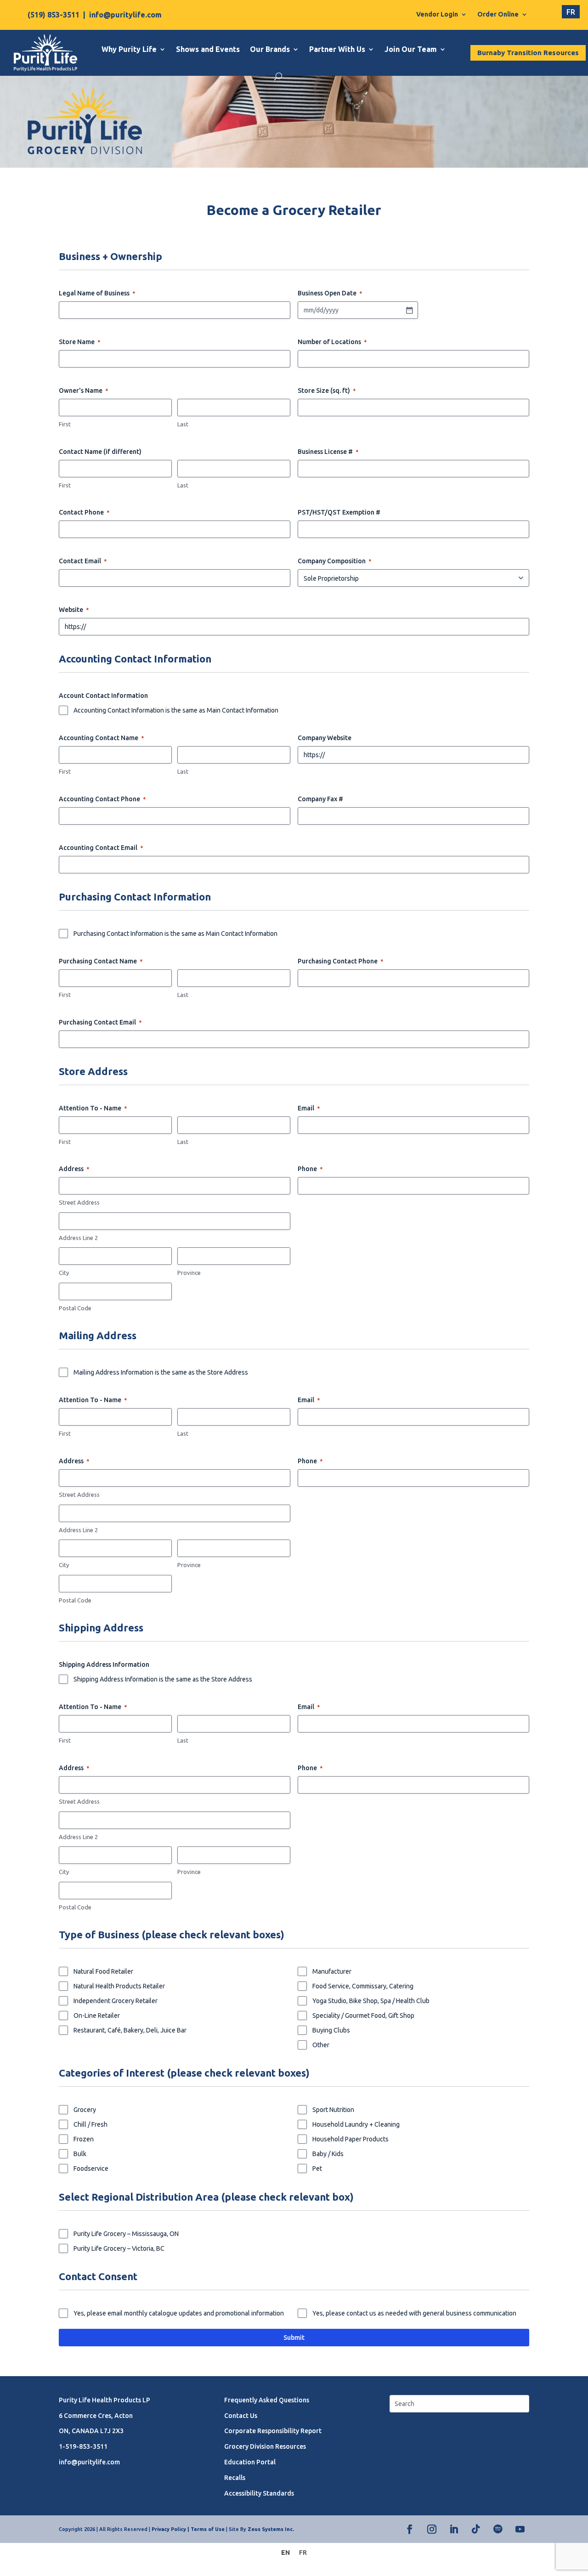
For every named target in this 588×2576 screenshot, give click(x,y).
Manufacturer (332, 1971)
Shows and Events (208, 49)
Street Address (79, 1202)
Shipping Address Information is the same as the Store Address (163, 1679)
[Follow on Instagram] (432, 2529)
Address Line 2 (78, 1238)
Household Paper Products (351, 2139)
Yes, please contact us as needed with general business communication (414, 2313)
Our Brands (270, 49)
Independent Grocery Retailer (116, 2001)
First (65, 424)
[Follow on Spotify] (498, 2529)
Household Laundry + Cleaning (356, 2124)
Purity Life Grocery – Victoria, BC (119, 2248)
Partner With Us (337, 49)
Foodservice (91, 2168)
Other (321, 2045)
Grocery (85, 2110)
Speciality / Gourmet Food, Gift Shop (363, 2016)
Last (183, 424)
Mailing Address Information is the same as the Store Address (161, 1372)
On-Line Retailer (97, 2016)
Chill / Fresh (90, 2124)
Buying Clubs (331, 2030)
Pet (317, 2168)
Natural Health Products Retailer (119, 1986)
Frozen (84, 2139)
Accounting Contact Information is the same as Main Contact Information (176, 710)
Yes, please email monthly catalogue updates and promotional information (179, 2313)
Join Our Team (411, 49)
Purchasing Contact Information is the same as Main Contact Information (175, 934)
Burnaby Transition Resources (528, 53)
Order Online (498, 14)
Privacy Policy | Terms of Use (188, 2529)
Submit (294, 2338)
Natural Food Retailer (103, 1971)
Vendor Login (437, 14)
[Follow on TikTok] (476, 2529)
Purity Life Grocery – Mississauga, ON (126, 2234)
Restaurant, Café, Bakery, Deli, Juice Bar (130, 2030)
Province (189, 1273)
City (64, 1273)
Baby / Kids (328, 2154)
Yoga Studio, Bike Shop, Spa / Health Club (371, 2001)
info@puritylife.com (125, 15)
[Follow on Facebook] (410, 2529)
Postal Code (75, 1308)
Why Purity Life (129, 49)
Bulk (80, 2154)
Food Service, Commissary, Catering (363, 1986)
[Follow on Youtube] (520, 2529)
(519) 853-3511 (54, 15)
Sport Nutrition (333, 2110)
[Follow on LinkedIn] (454, 2529)
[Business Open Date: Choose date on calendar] (409, 310)
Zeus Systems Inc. (271, 2529)
